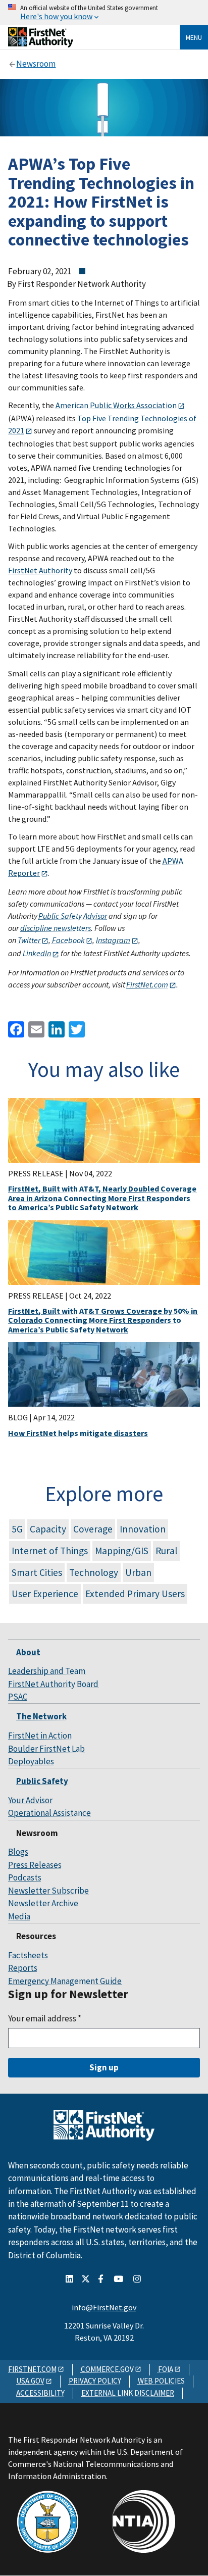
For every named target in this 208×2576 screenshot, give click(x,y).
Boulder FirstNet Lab (46, 1749)
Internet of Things (50, 1551)
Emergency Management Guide (65, 1981)
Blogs (18, 1852)
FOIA (166, 2369)
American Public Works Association (116, 405)
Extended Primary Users (135, 1594)
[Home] (41, 44)
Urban (138, 1572)
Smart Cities (37, 1572)
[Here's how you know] (104, 13)
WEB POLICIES (161, 2381)
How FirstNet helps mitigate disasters (78, 1433)
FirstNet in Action (40, 1736)
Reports (23, 1968)
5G (17, 1529)
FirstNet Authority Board (53, 1684)
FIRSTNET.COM (32, 2369)
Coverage (93, 1529)
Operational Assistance (49, 1813)
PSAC (18, 1697)
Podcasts (25, 1877)
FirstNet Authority (40, 570)
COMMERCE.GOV (107, 2369)
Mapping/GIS (122, 1551)
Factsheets (28, 1955)
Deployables (31, 1761)
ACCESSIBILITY (40, 2393)
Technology (94, 1572)
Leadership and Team (47, 1671)
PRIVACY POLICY (95, 2381)
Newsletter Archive (43, 1903)
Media (19, 1916)
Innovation (143, 1529)
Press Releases (35, 1865)
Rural (166, 1551)
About (28, 1652)
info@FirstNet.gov (104, 2307)
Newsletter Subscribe (48, 1891)
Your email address (45, 2018)
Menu (194, 37)
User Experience (45, 1594)
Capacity (48, 1529)
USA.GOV (30, 2381)
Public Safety (42, 1781)
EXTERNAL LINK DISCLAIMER (128, 2393)
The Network (41, 1716)
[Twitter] (76, 1029)
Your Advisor (30, 1800)
